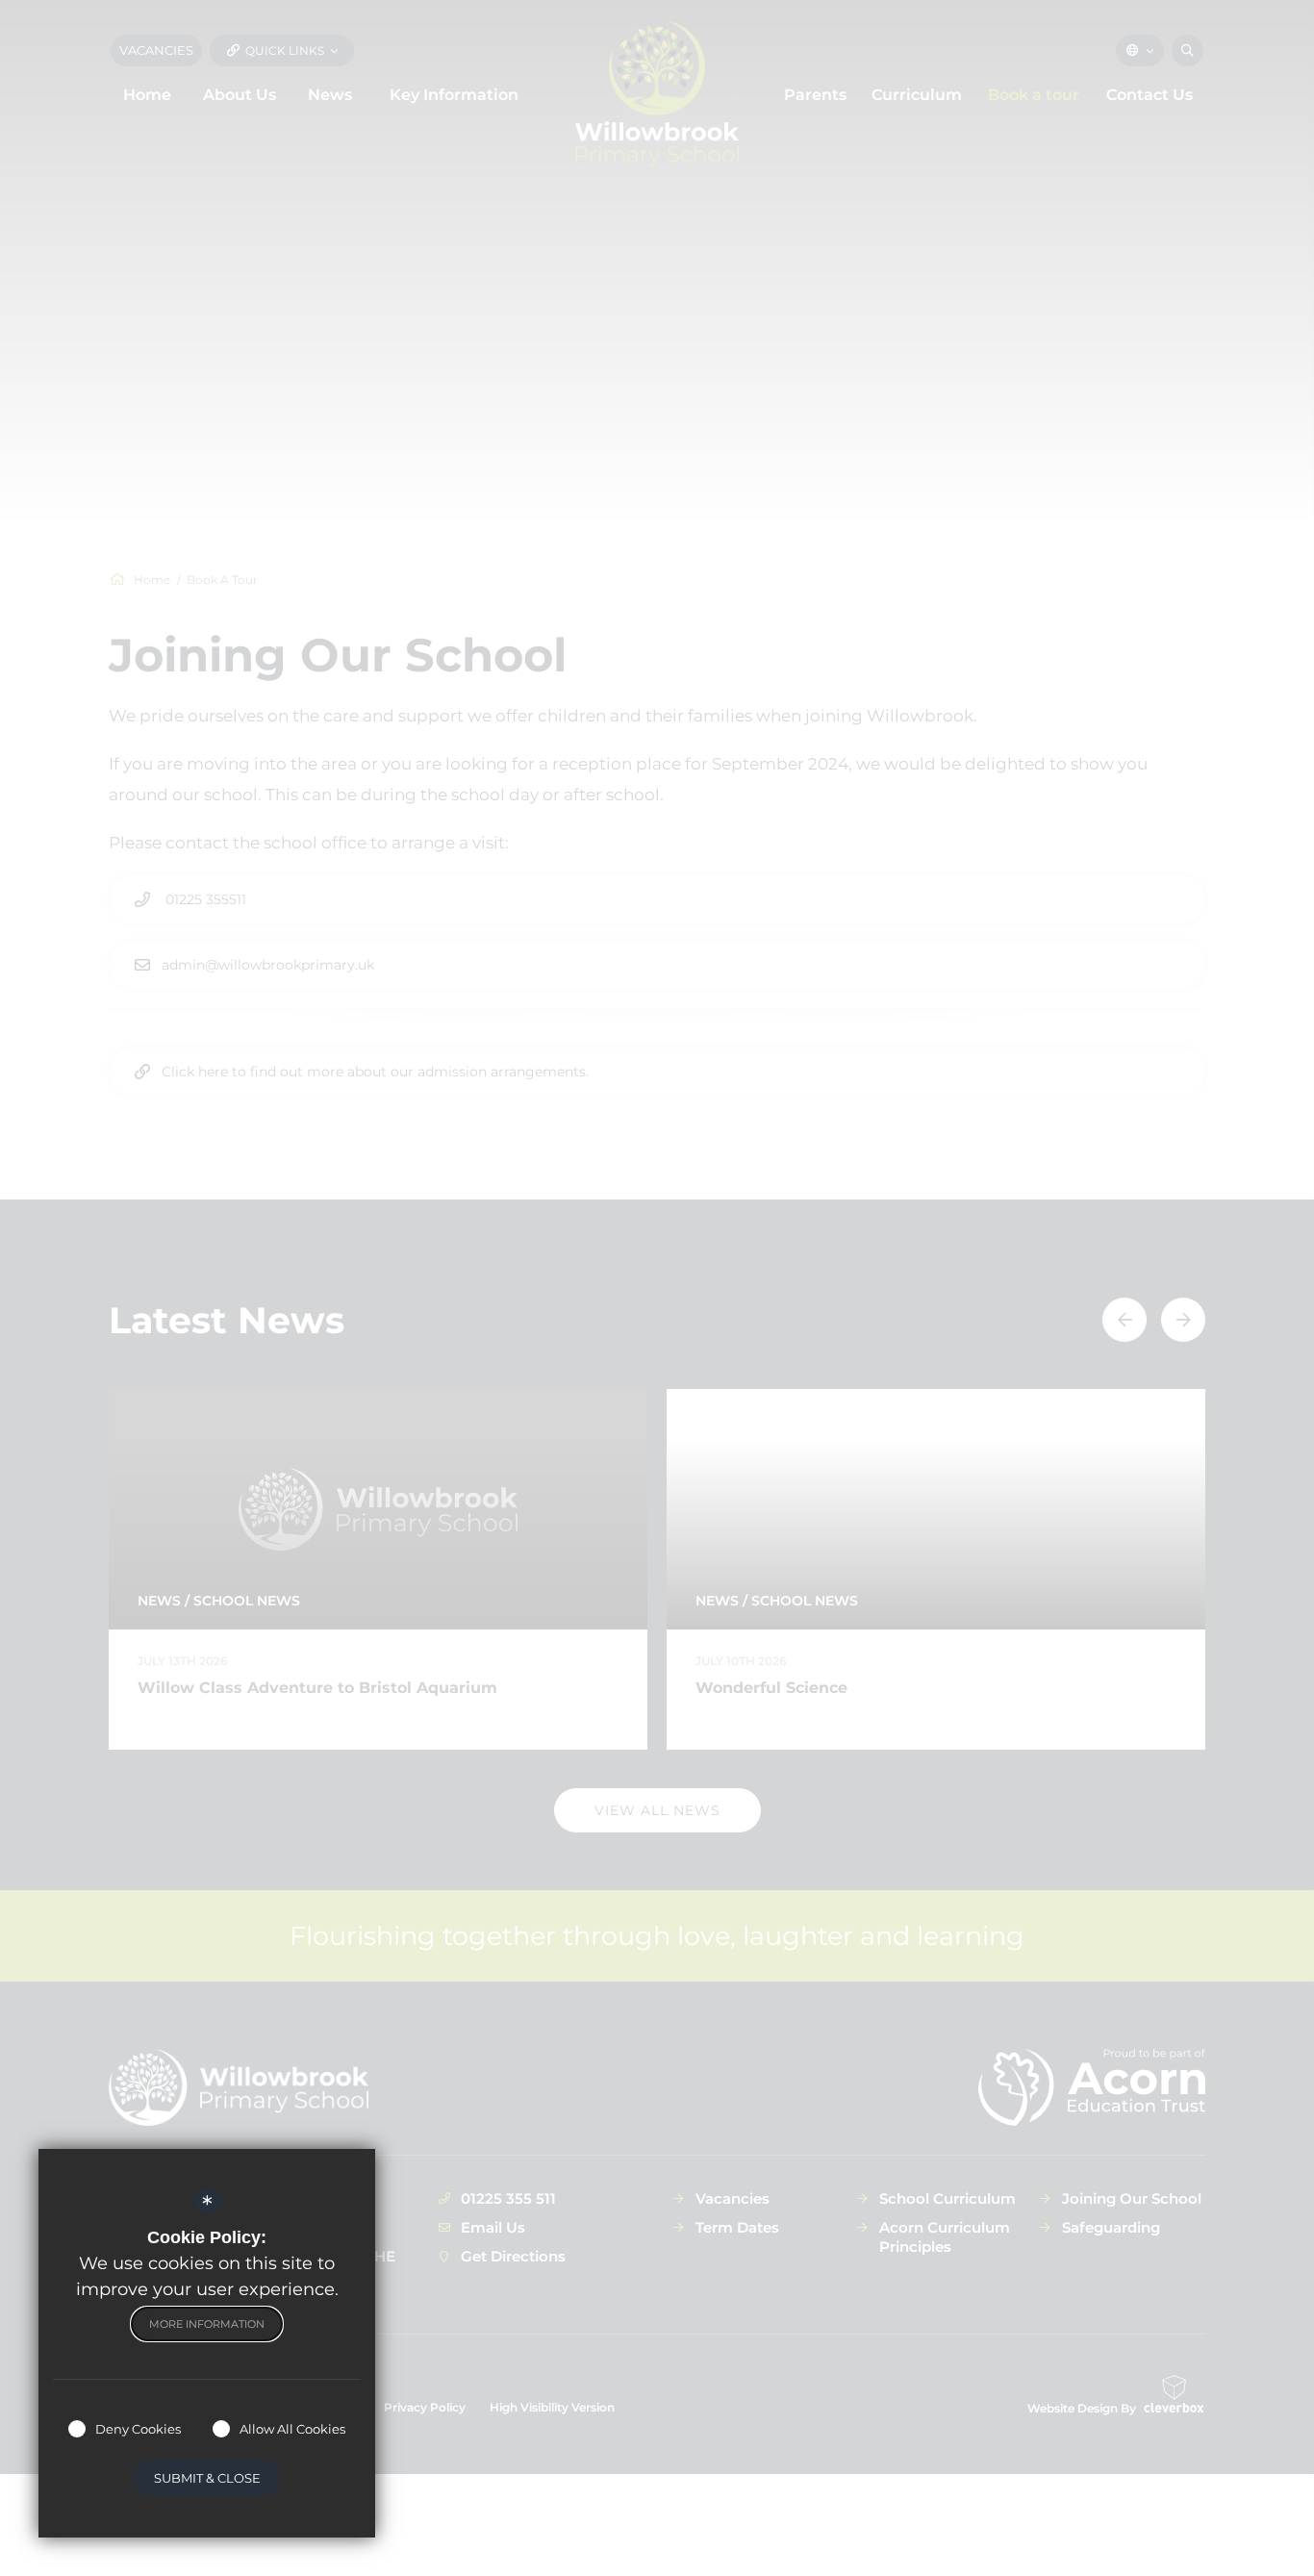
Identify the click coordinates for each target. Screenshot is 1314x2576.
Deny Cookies (138, 2429)
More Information (207, 2324)
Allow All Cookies (292, 2429)
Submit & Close (207, 2478)
